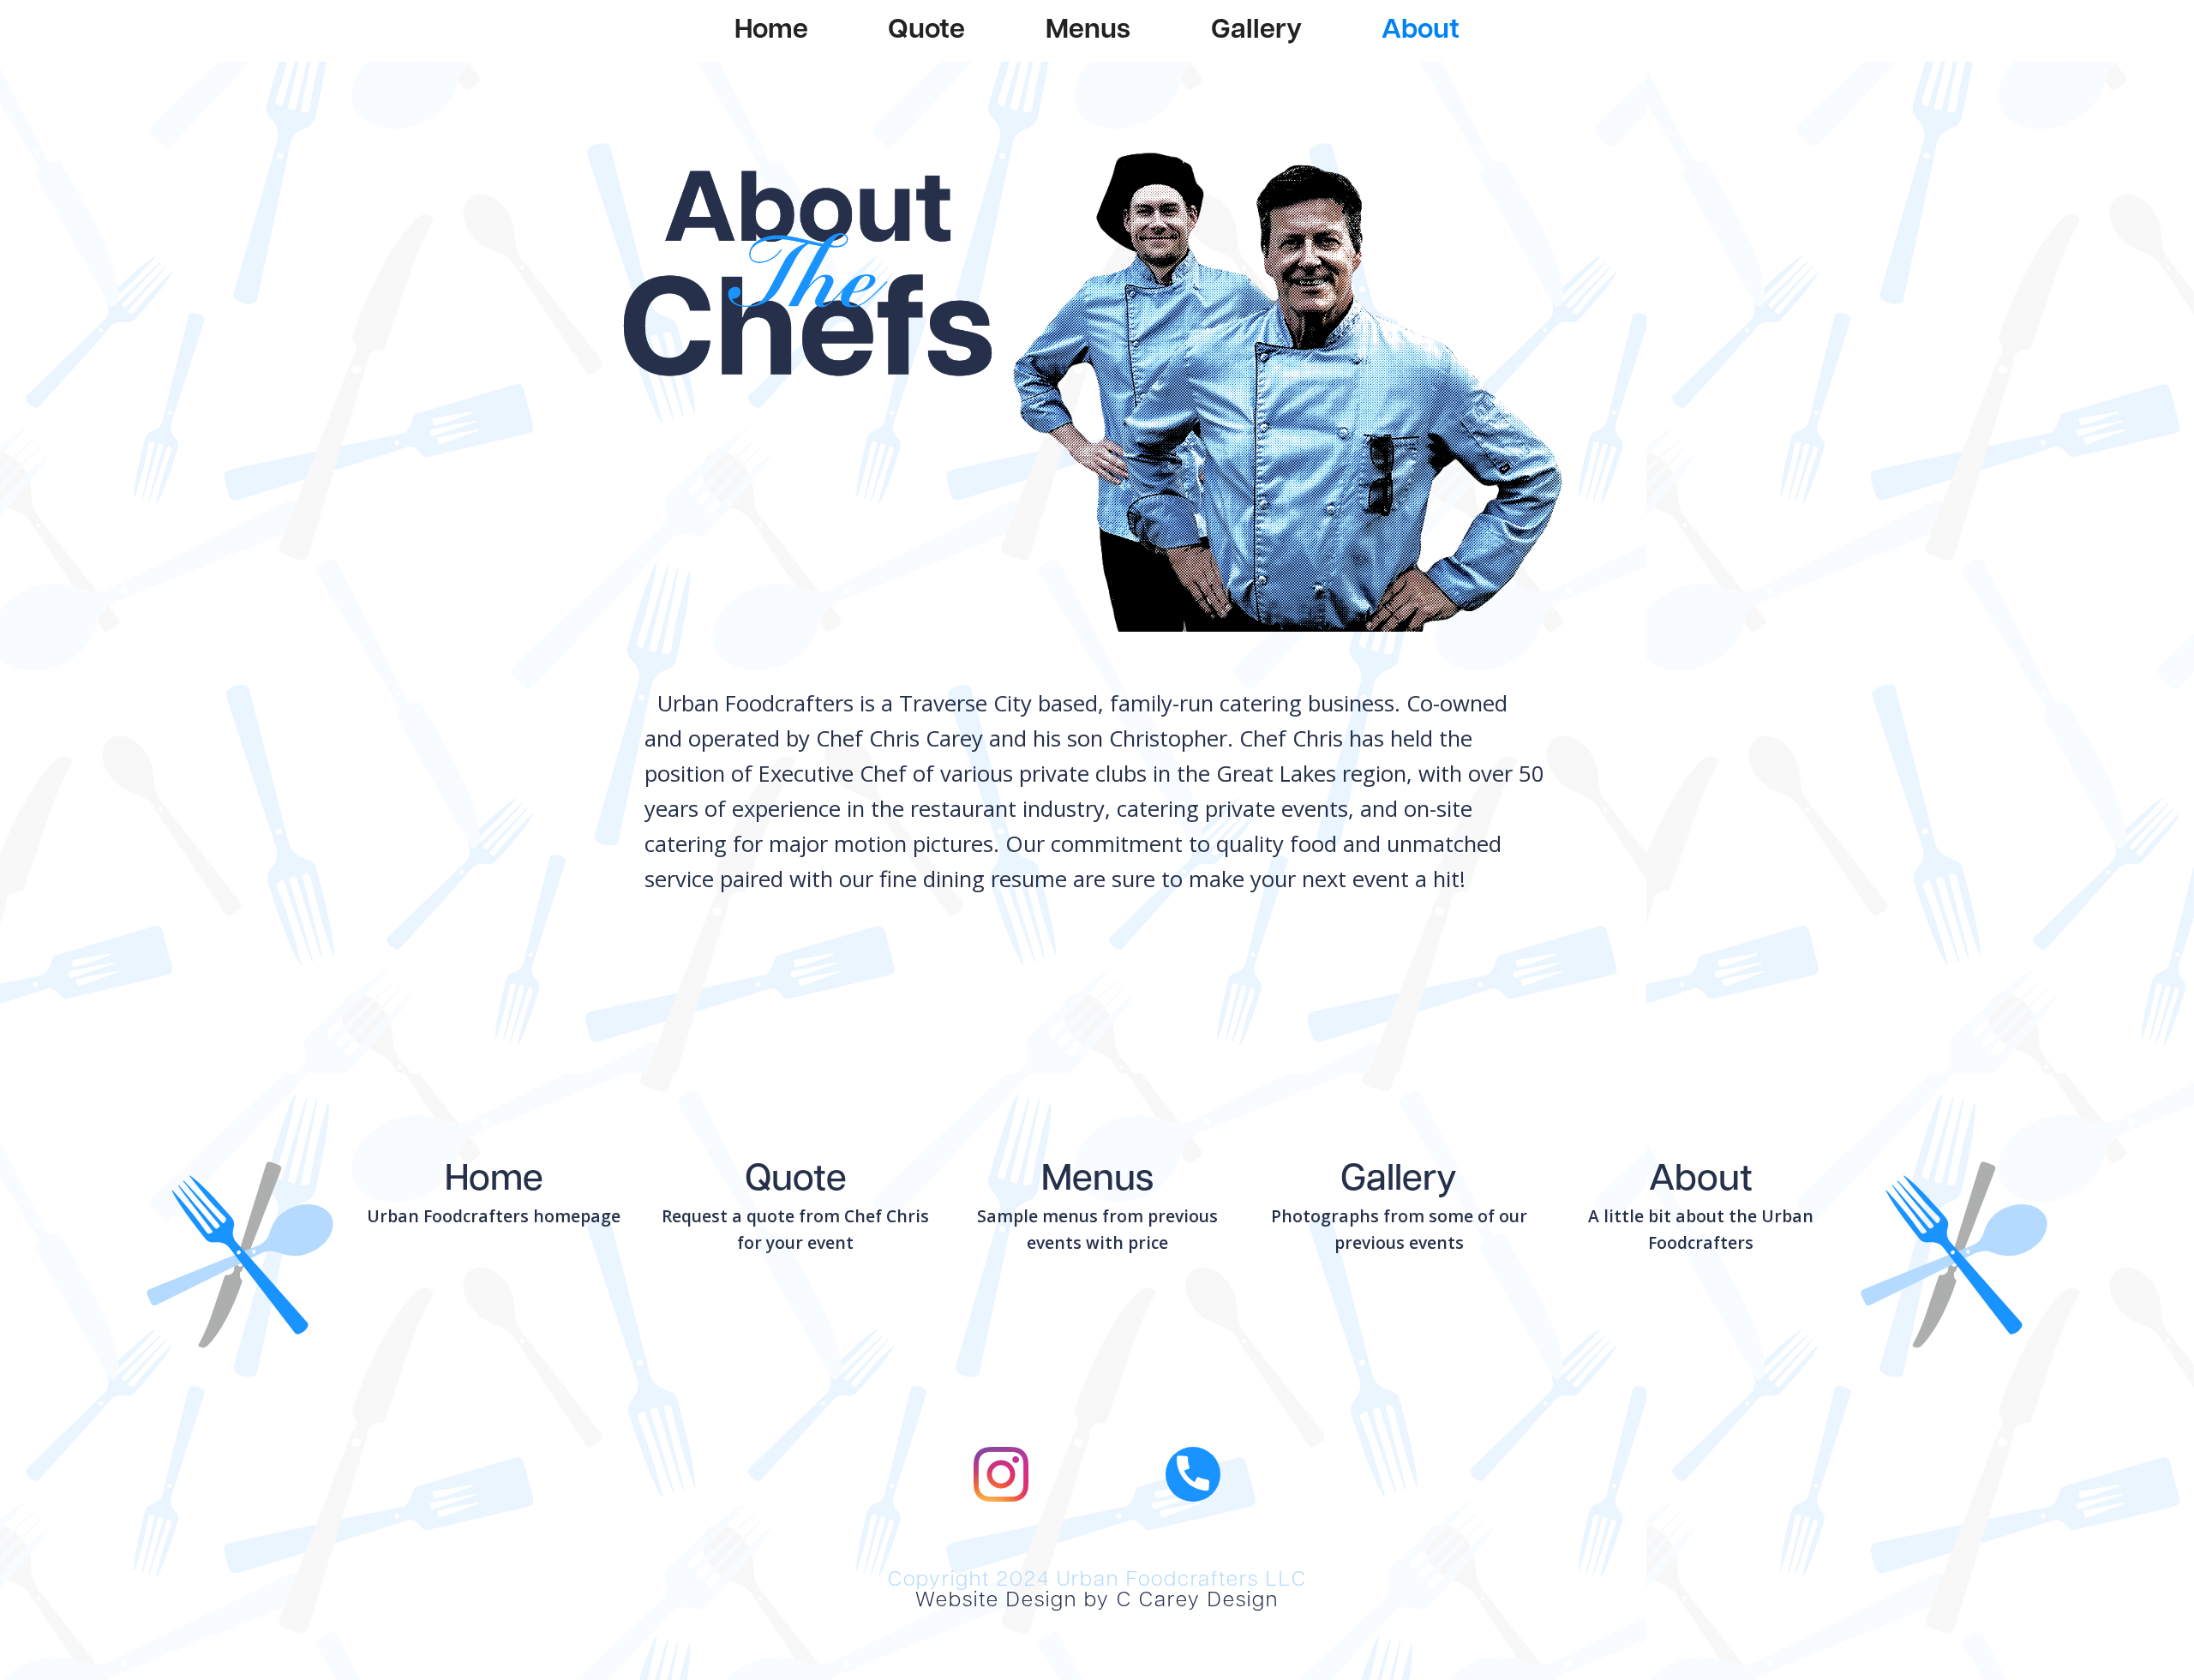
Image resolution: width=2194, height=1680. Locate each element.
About (1421, 31)
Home (771, 31)
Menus (1088, 31)
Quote (926, 31)
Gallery (1256, 31)
